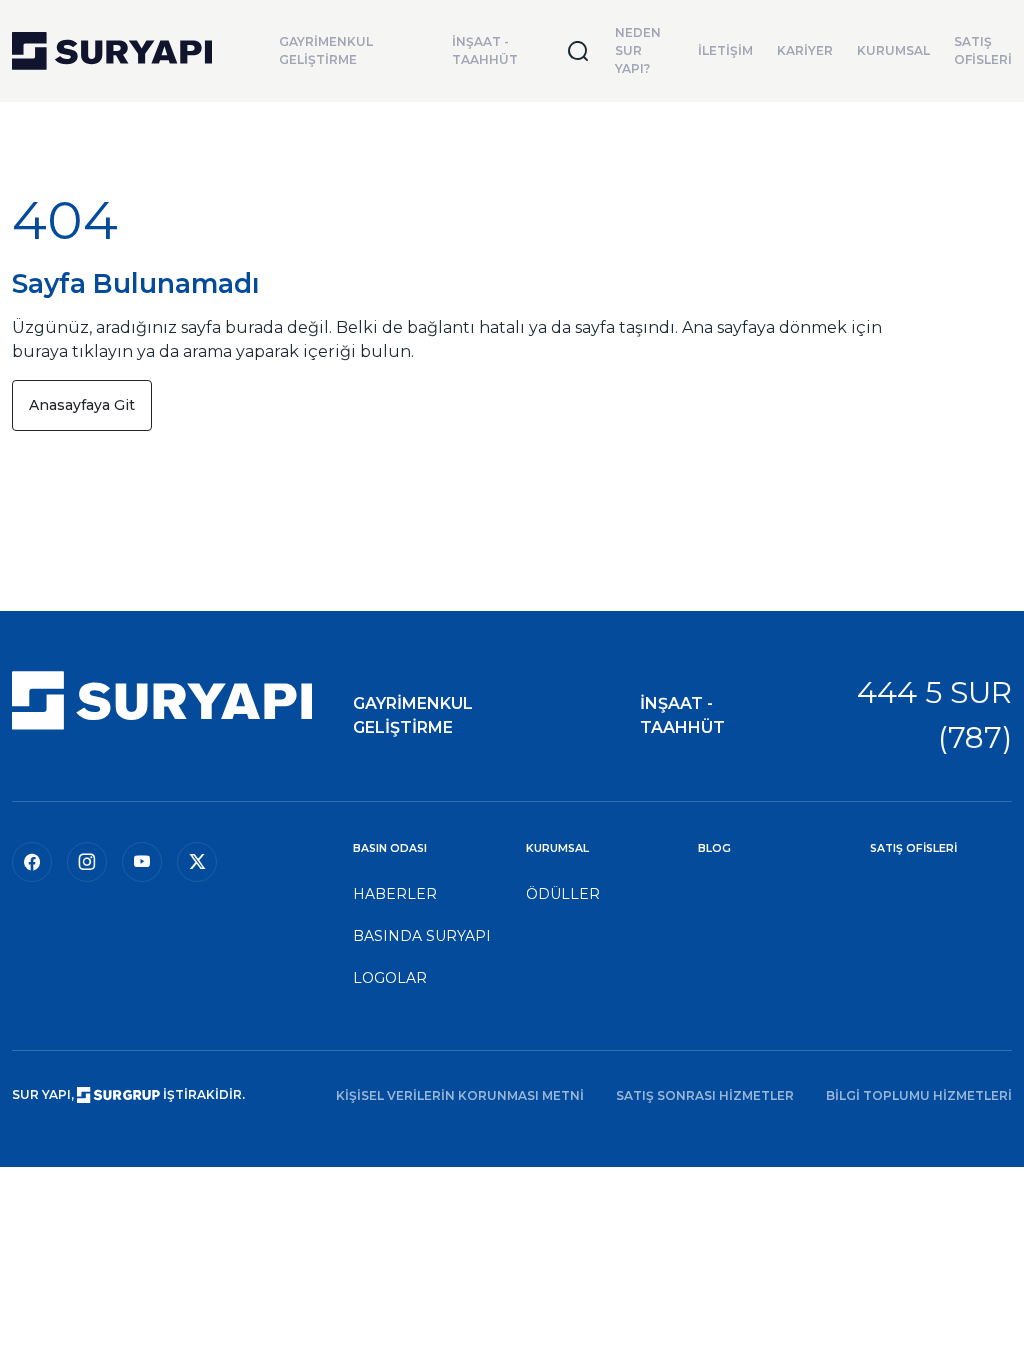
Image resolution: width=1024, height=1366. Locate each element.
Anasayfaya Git (82, 405)
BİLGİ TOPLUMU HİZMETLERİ (919, 1095)
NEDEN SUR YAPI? (638, 50)
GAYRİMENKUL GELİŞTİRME (326, 50)
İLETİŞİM (725, 50)
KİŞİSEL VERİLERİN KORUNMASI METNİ (460, 1095)
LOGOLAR (390, 978)
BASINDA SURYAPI (422, 936)
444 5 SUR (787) (934, 715)
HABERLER (395, 894)
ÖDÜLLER (563, 894)
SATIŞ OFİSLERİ (983, 50)
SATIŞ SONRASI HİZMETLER (705, 1095)
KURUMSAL (893, 50)
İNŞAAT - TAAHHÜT (485, 50)
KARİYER (805, 50)
